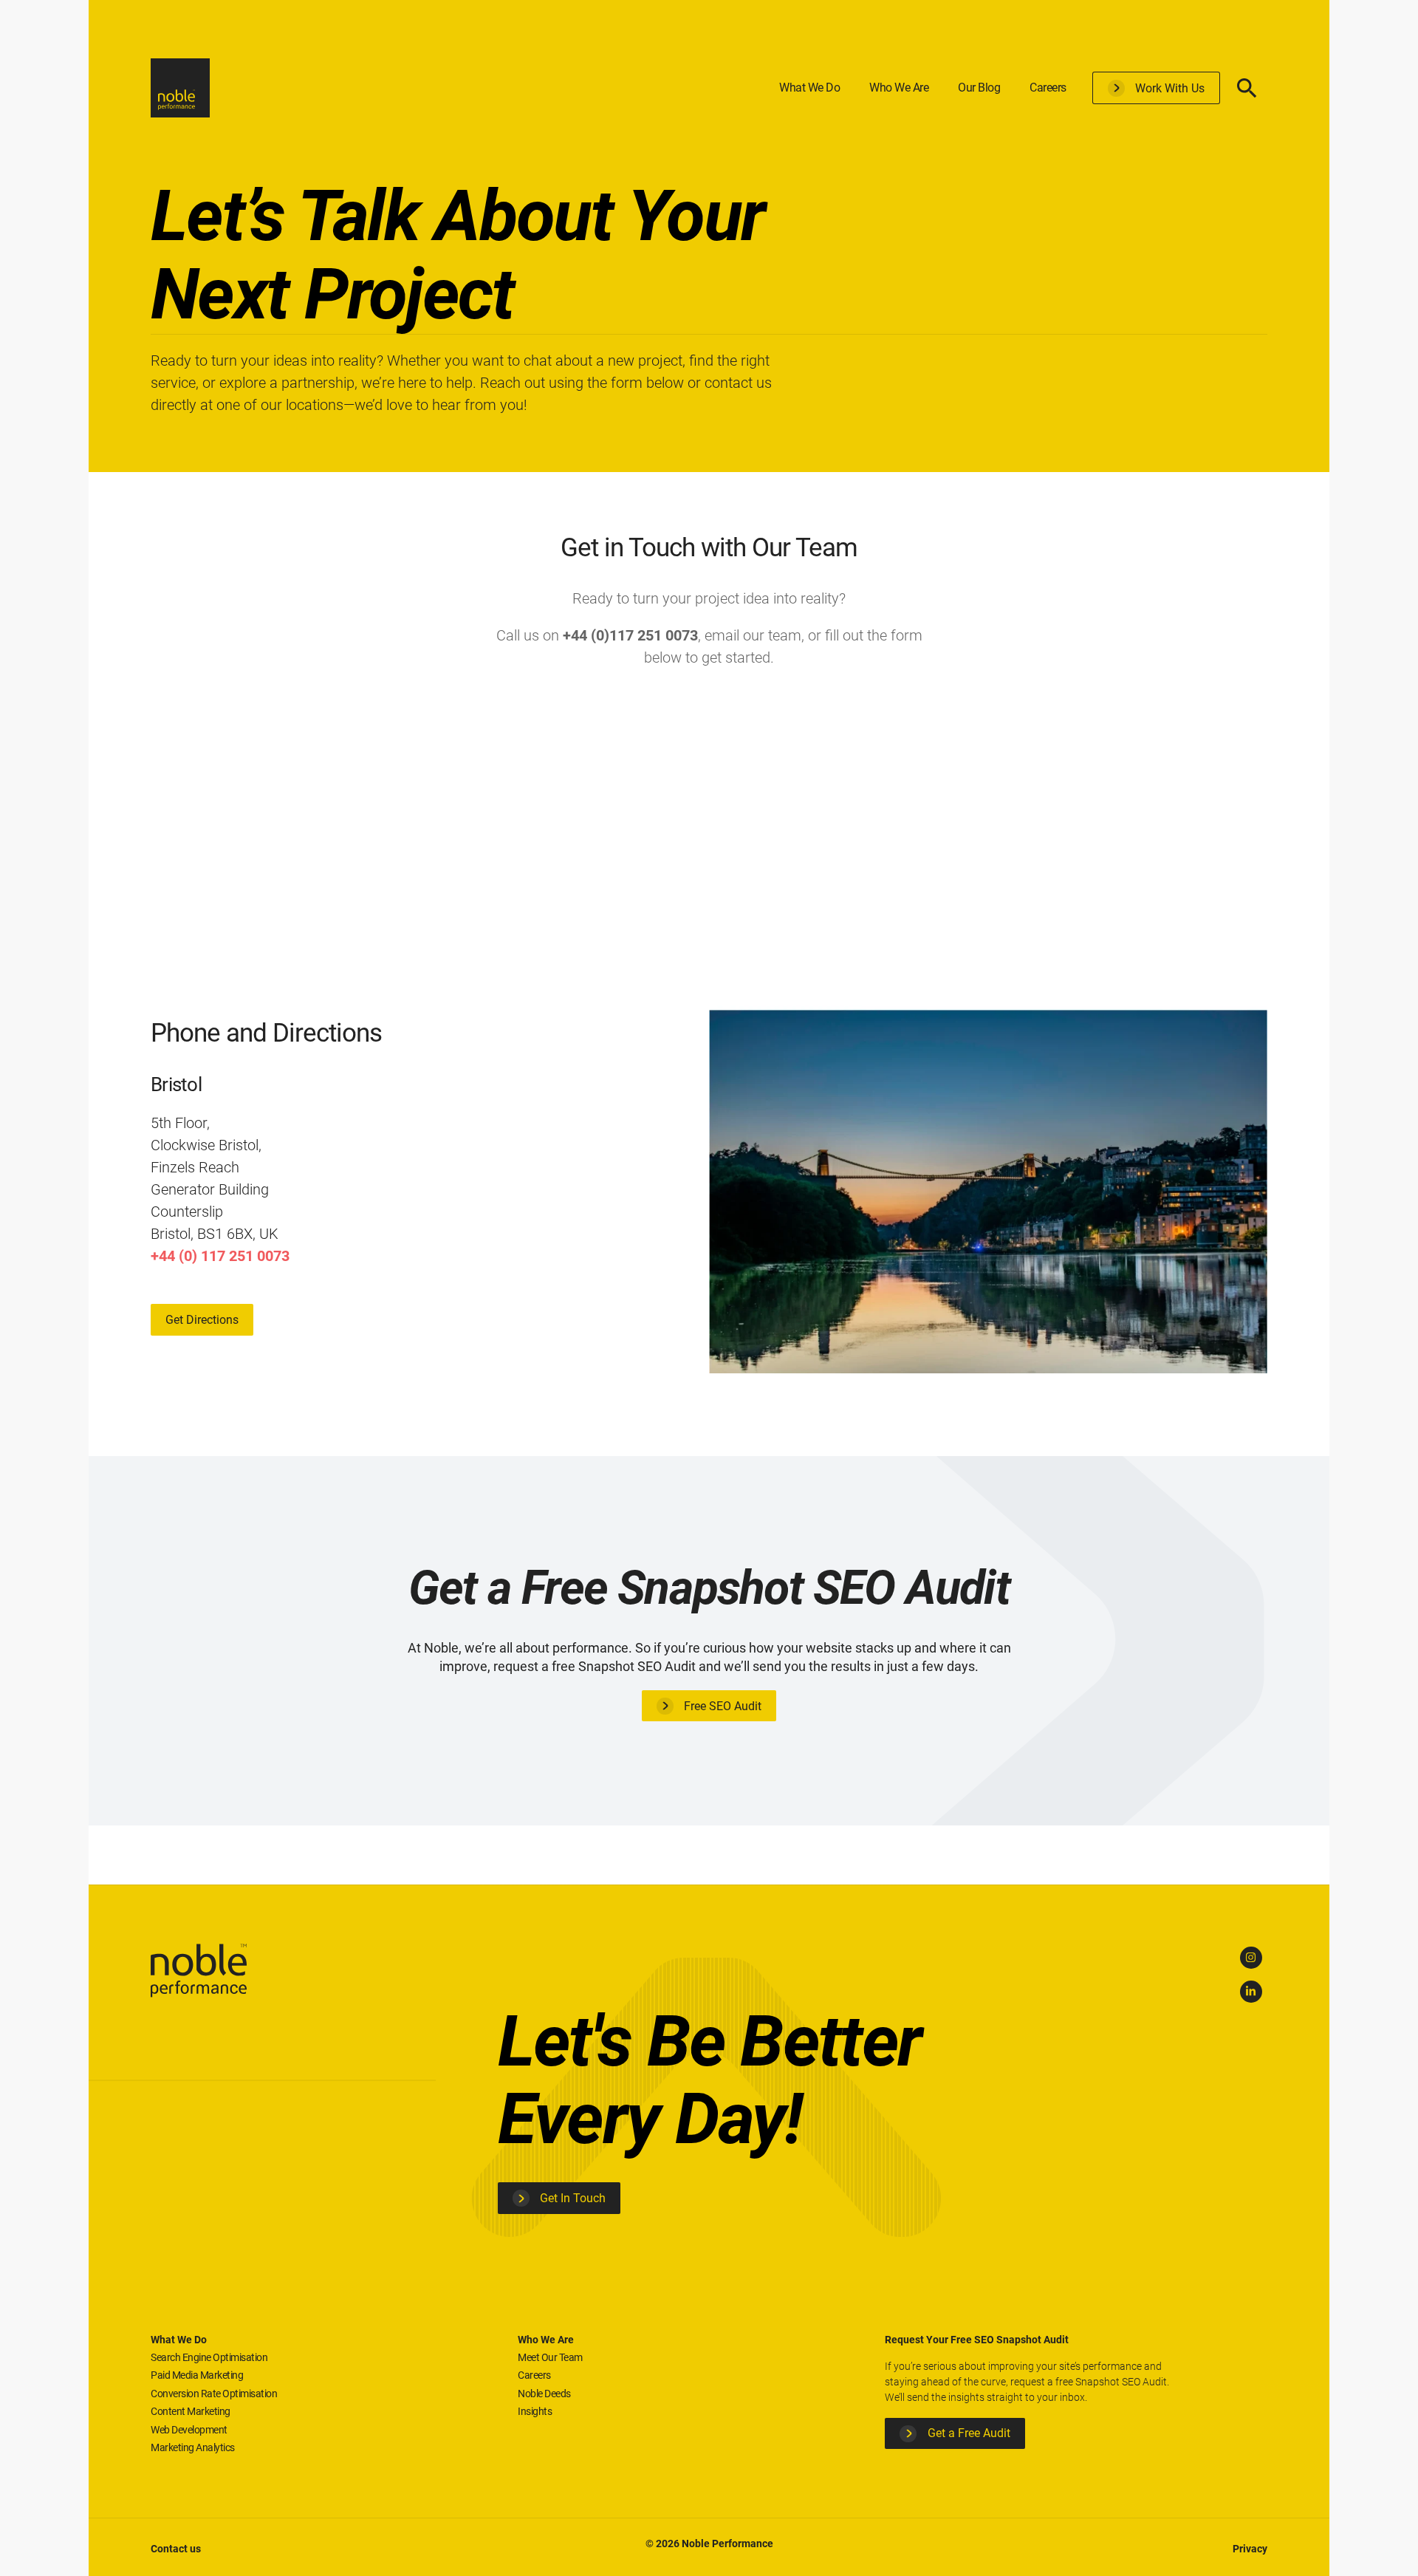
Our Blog (979, 88)
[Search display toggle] (1247, 88)
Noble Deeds (544, 2394)
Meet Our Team (550, 2357)
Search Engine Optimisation (209, 2357)
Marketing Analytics (193, 2447)
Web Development (189, 2430)
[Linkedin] (1251, 1992)
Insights (535, 2411)
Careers (1048, 88)
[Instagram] (1251, 1958)
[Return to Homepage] (180, 88)
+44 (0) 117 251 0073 (220, 1256)
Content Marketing (191, 2411)
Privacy (1250, 2549)
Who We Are (899, 88)
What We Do (809, 88)
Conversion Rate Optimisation (214, 2394)
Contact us (176, 2549)
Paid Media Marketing (197, 2375)
